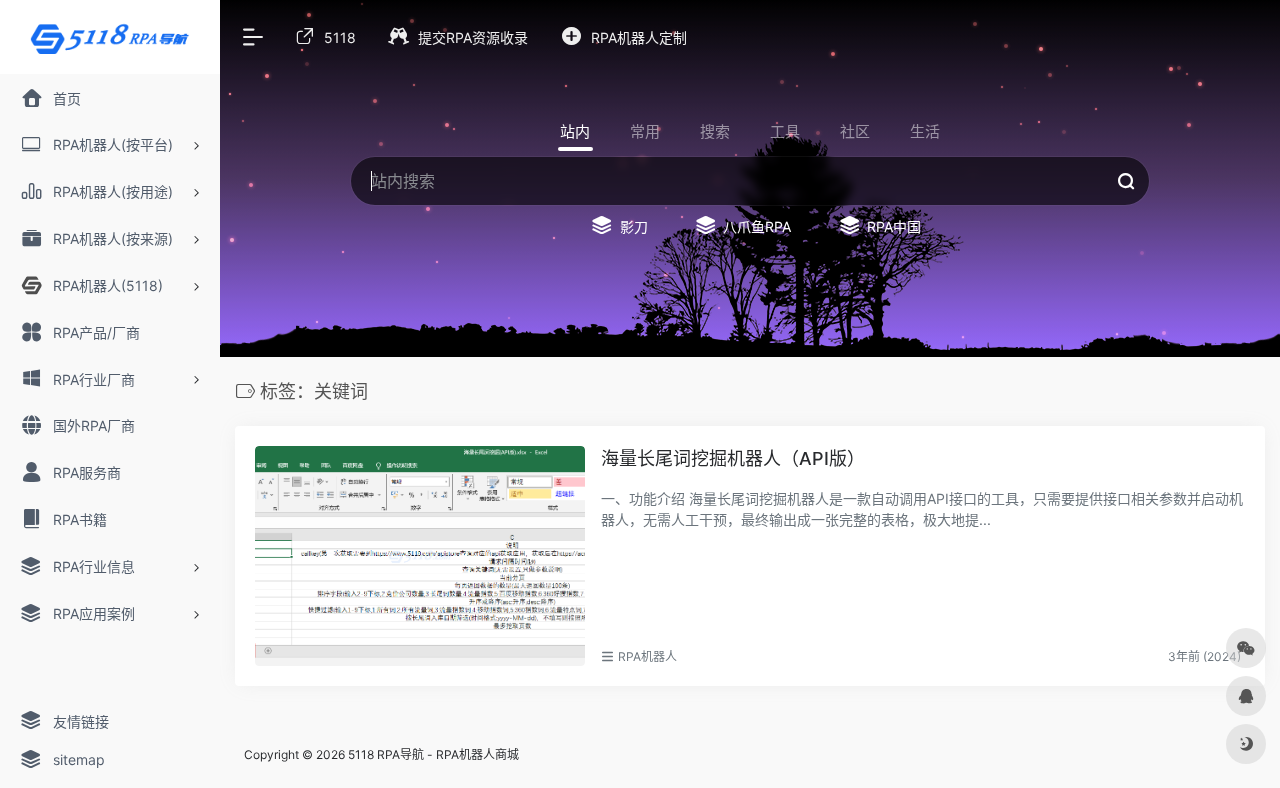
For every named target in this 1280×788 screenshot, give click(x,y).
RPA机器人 (647, 656)
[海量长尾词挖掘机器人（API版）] (420, 556)
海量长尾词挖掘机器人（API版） (733, 458)
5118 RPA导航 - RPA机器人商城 (433, 754)
